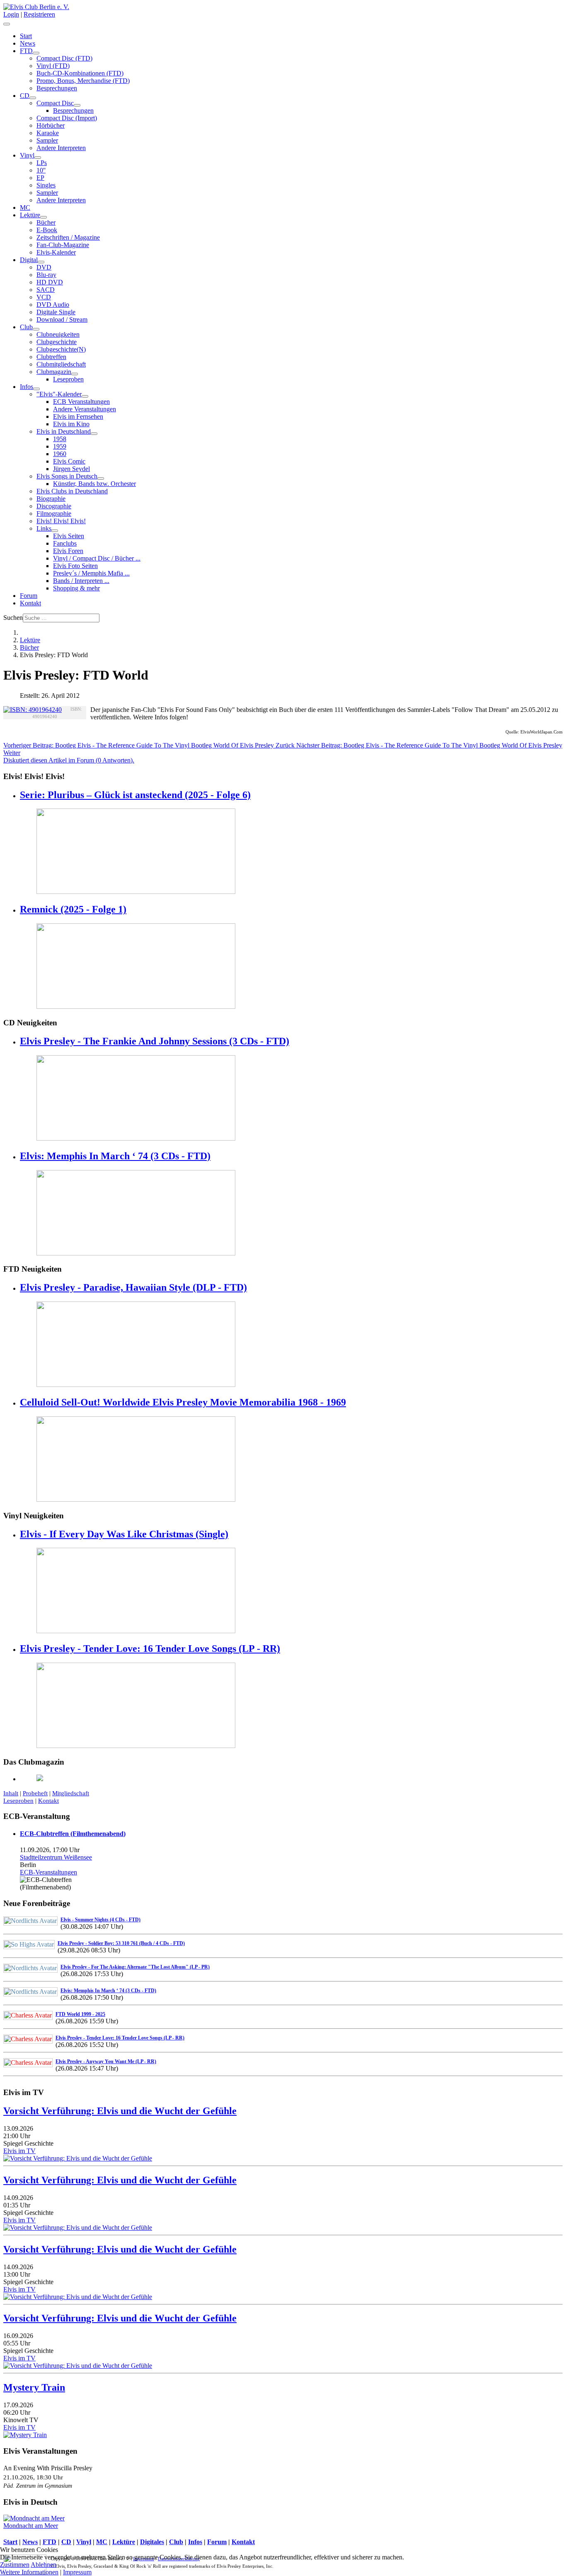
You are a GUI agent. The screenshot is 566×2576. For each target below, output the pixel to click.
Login (11, 14)
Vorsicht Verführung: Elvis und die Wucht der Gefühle (120, 2111)
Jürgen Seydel (71, 469)
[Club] (36, 329)
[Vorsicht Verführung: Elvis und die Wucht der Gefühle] (78, 2158)
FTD (26, 51)
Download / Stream (62, 319)
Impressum (77, 2572)
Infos (27, 387)
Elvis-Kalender (56, 252)
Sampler (47, 140)
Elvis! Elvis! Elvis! (61, 521)
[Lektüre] (44, 217)
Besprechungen (57, 88)
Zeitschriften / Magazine (68, 237)
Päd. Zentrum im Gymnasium (38, 2486)
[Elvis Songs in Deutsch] (101, 478)
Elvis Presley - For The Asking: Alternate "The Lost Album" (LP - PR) (135, 1967)
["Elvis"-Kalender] (85, 396)
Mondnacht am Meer (31, 2526)
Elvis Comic (69, 461)
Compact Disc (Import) (67, 118)
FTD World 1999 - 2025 (80, 2014)
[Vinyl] (38, 158)
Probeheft (35, 1793)
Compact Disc (55, 103)
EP (40, 178)
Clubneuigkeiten (58, 334)
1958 (60, 439)
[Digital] (41, 262)
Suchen (13, 618)
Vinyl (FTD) (53, 66)
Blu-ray (46, 275)
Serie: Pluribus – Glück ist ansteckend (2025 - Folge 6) (135, 795)
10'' (41, 170)
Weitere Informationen (29, 2572)
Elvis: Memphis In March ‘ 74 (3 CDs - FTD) (115, 1156)
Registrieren (39, 14)
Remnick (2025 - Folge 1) (73, 909)
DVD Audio (53, 305)
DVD (44, 267)
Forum (29, 596)
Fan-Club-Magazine (63, 245)
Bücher (46, 222)
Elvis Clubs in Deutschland (72, 491)
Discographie (54, 506)
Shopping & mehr (76, 588)
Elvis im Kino (71, 424)
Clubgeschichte (57, 342)
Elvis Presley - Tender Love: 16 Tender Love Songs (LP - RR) (150, 1649)
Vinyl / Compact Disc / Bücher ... (97, 558)
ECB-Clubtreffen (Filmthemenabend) (73, 1834)
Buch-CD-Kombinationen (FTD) (80, 73)
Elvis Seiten (69, 536)
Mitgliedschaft (71, 1793)
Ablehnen (44, 2565)
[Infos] (36, 389)
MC (25, 208)
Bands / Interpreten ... (81, 581)
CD (25, 96)
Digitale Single (56, 312)
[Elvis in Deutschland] (94, 434)
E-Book (47, 230)
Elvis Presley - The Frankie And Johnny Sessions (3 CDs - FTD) (155, 1041)
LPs (42, 163)
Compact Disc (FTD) (64, 58)
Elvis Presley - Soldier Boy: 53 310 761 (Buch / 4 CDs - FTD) (121, 1943)
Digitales (152, 2542)
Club (26, 327)
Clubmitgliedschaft (61, 364)
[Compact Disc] (77, 105)
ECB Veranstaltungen (81, 402)
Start (26, 36)
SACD (46, 290)
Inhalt (11, 1793)
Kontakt (30, 603)
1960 (60, 454)
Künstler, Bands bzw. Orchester (94, 484)
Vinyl (27, 155)
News (28, 43)
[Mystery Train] (25, 2435)
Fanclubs (65, 543)
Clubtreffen (51, 357)
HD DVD (50, 282)
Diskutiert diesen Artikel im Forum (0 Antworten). (69, 760)
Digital (29, 260)
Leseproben (68, 379)
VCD (44, 297)
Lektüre (30, 215)
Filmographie (54, 514)
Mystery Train (34, 2387)
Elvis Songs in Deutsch (67, 476)
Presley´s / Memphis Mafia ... (91, 573)
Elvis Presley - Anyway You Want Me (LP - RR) (106, 2061)
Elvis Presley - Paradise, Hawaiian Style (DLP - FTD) (133, 1287)
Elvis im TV (19, 2151)
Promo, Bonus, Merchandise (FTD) (83, 81)
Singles (46, 185)
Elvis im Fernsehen (78, 416)
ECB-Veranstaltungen (48, 1872)
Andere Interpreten (61, 148)
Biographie (51, 499)
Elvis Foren (68, 551)
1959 (60, 446)
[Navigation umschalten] (7, 24)
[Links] (55, 531)
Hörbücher (51, 125)
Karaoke (48, 133)
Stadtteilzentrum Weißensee (56, 1857)
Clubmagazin (54, 372)
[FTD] (36, 53)
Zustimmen (15, 2565)
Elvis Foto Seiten (75, 566)
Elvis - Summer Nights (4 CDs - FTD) (100, 1920)
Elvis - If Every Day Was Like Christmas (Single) (124, 1534)
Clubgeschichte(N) (61, 349)
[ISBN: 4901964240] (33, 710)
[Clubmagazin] (75, 374)
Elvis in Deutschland (64, 431)
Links (44, 528)
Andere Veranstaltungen (85, 409)
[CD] (33, 98)
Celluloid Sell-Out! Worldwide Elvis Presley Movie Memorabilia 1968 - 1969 (183, 1402)
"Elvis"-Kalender (59, 394)
